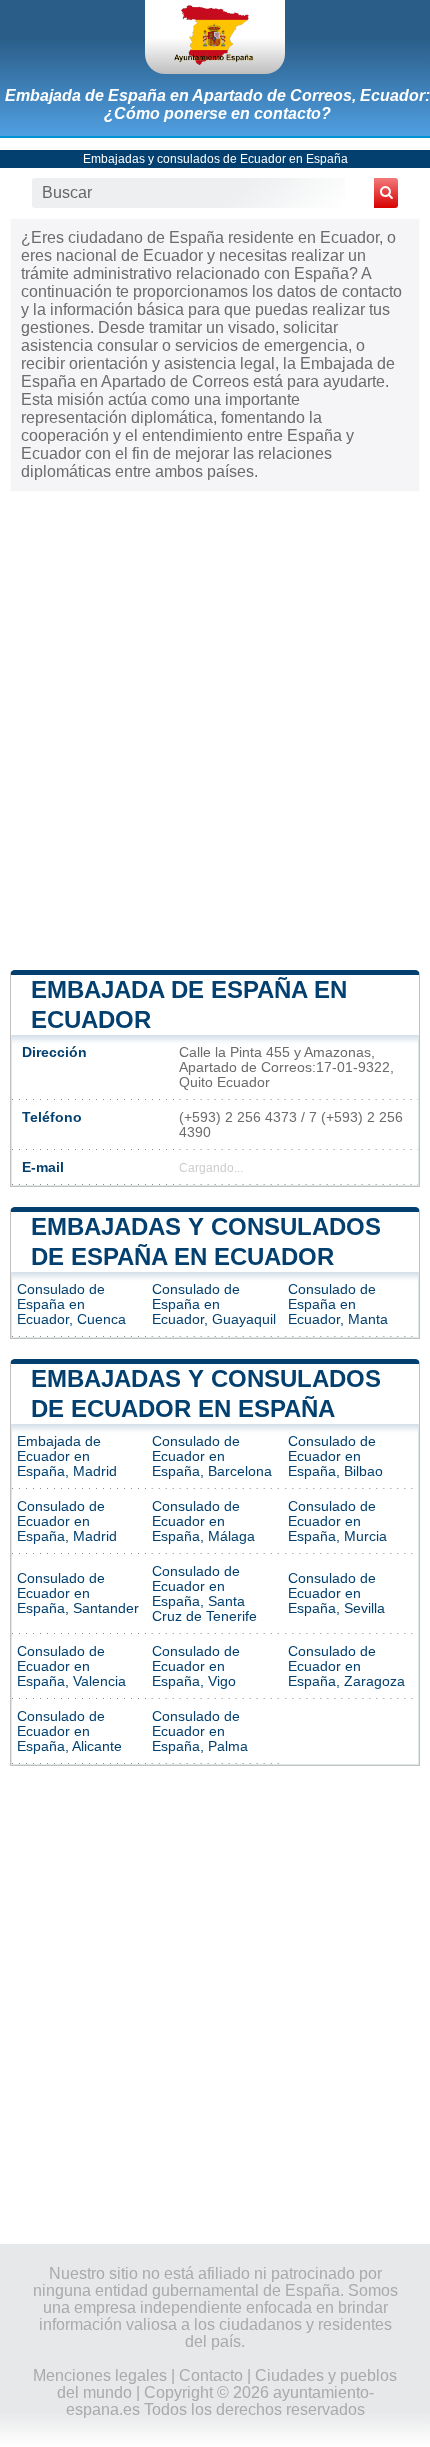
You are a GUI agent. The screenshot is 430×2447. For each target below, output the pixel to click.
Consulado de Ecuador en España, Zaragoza (346, 1666)
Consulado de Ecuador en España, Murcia (337, 1521)
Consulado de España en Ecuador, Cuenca (71, 1304)
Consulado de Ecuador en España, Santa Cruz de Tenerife (204, 1594)
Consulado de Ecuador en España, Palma (200, 1731)
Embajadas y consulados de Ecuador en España (215, 159)
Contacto (211, 2375)
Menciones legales (100, 2375)
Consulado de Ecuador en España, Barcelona (212, 1456)
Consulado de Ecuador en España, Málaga (203, 1521)
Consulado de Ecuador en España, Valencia (71, 1666)
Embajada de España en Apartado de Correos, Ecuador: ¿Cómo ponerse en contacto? (217, 104)
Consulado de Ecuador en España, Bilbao (335, 1456)
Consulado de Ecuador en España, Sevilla (336, 1593)
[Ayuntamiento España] (215, 37)
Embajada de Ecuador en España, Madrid (67, 1456)
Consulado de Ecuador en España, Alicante (69, 1731)
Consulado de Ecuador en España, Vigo (196, 1666)
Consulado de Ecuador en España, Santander (78, 1593)
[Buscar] (386, 193)
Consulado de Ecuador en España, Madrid (67, 1521)
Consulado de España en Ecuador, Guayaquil (214, 1304)
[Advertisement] (215, 729)
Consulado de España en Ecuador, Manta (338, 1304)
